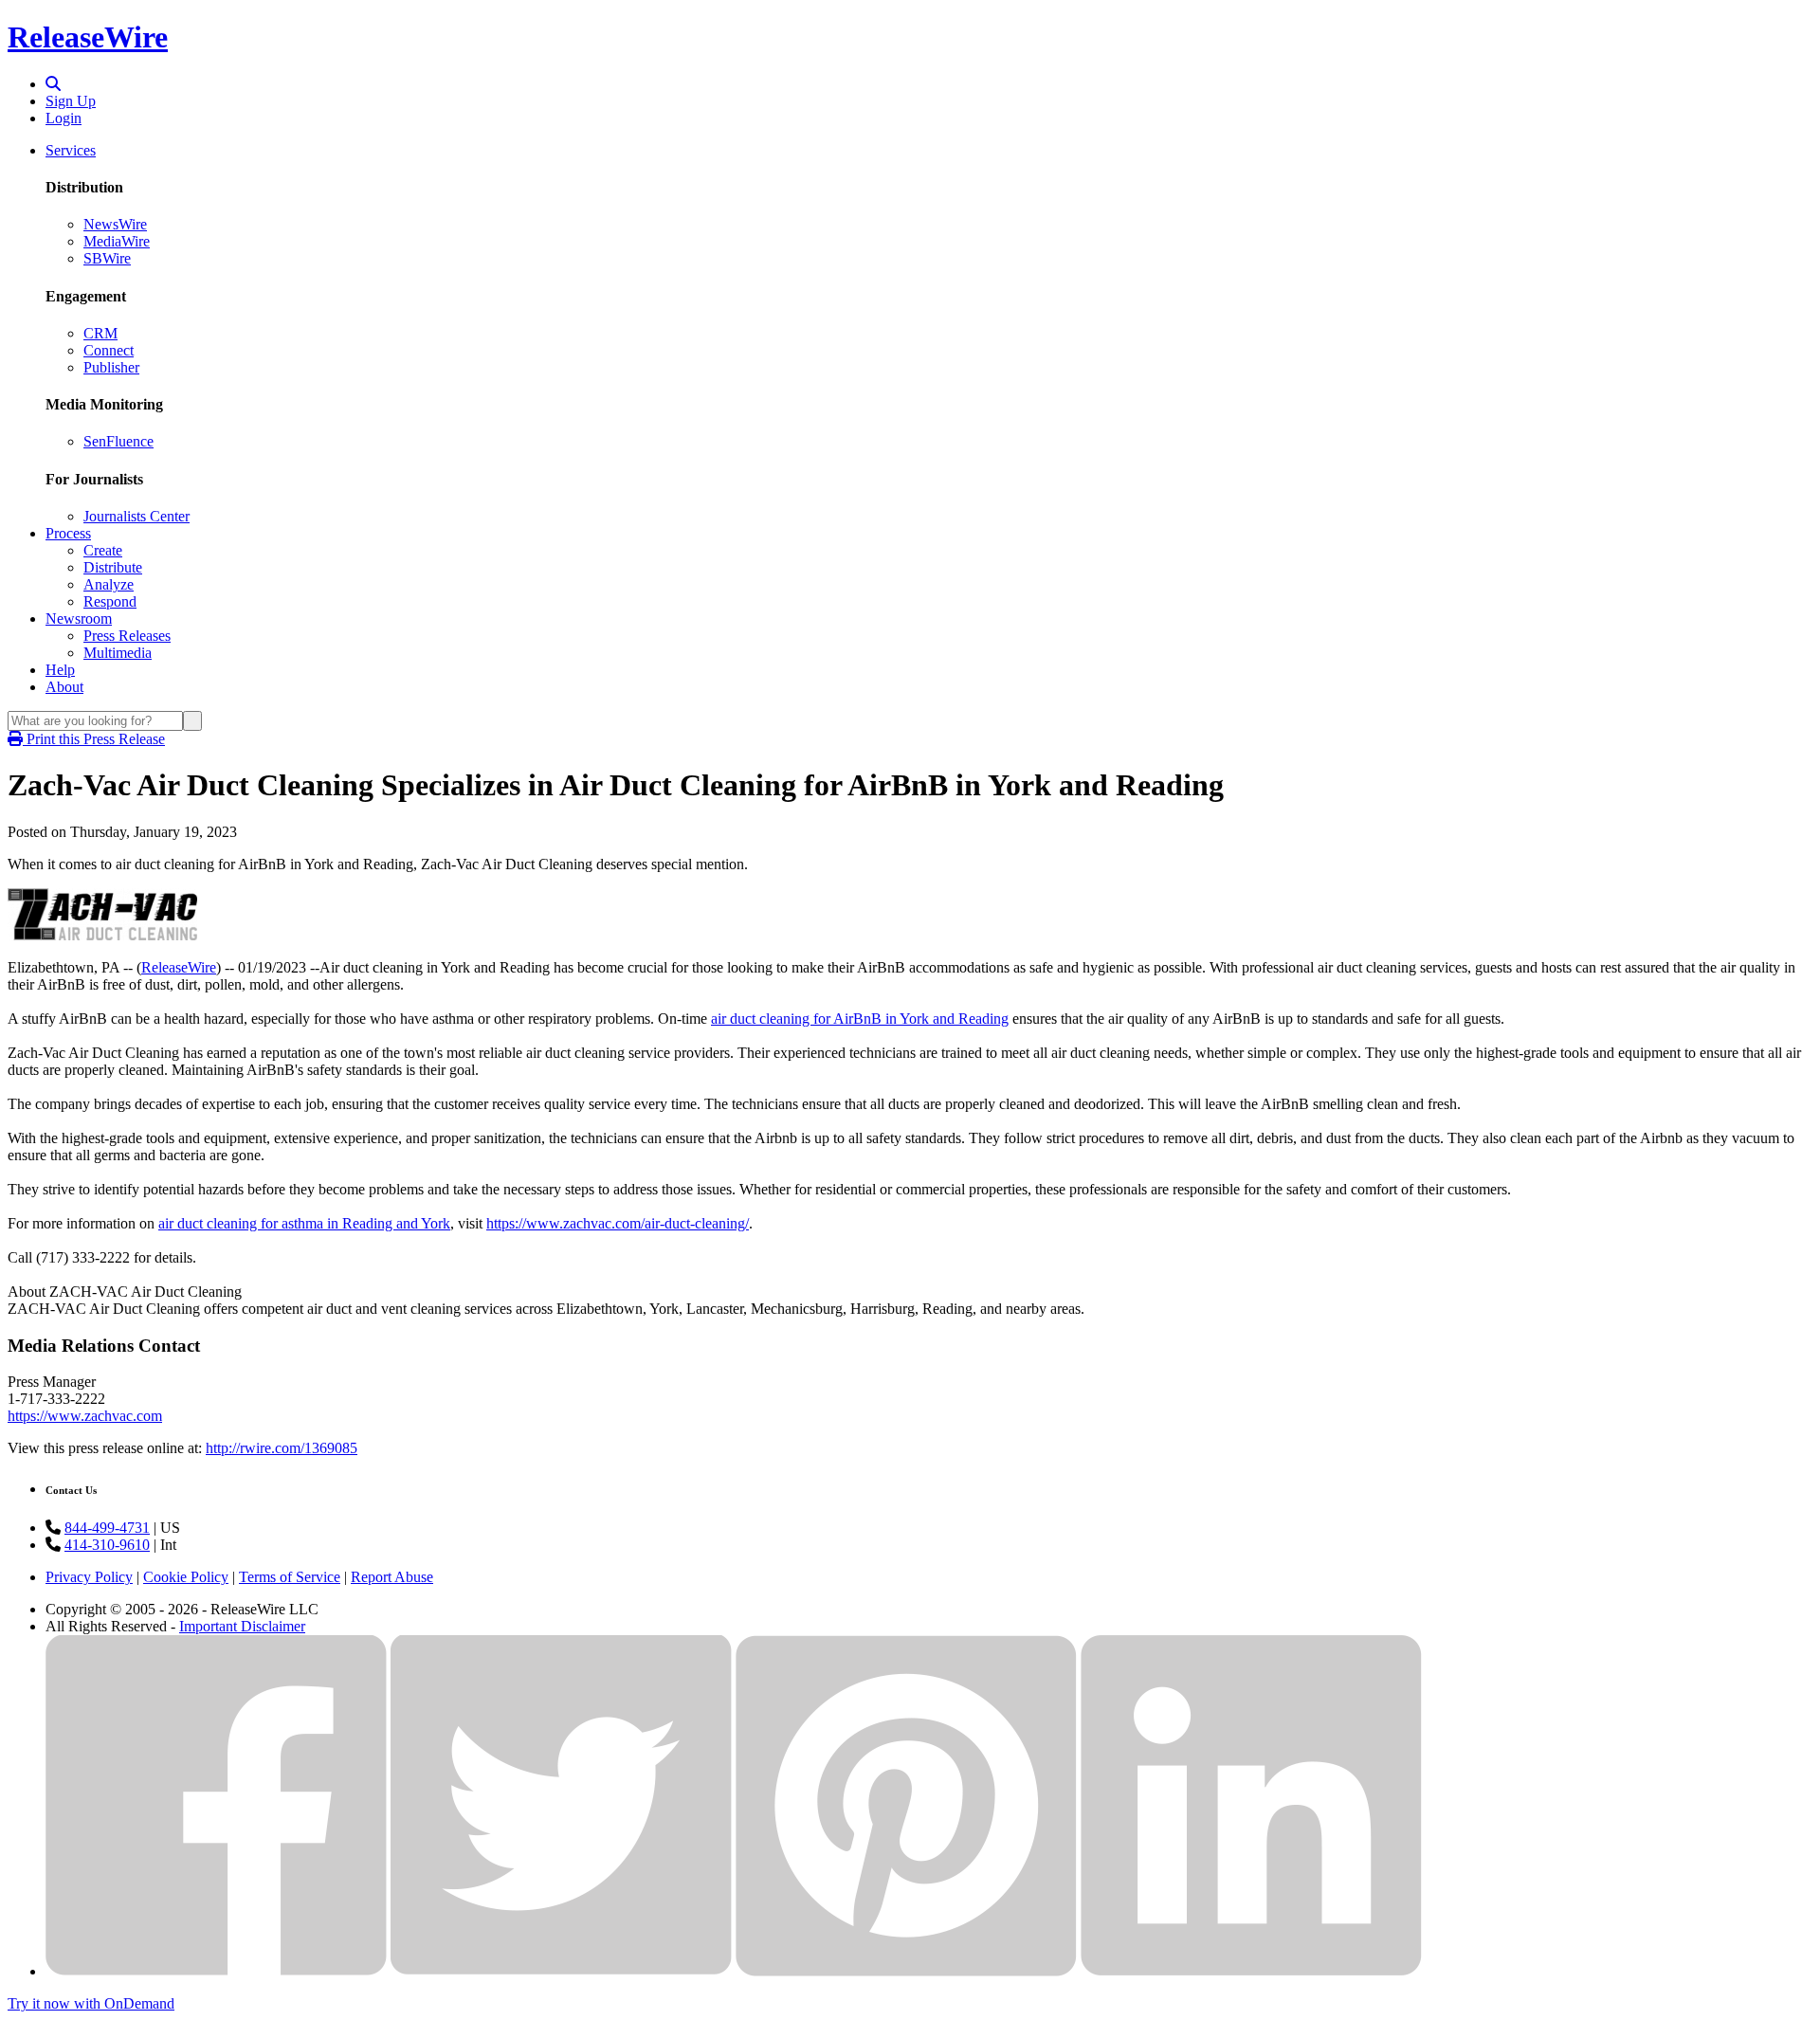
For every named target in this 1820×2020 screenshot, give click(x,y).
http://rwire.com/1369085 (282, 1448)
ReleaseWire (88, 37)
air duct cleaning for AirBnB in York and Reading (860, 1019)
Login (64, 118)
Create (103, 550)
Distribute (113, 567)
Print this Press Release (94, 739)
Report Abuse (392, 1577)
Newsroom (79, 619)
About (64, 687)
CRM (100, 333)
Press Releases (127, 636)
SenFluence (118, 441)
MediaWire (117, 241)
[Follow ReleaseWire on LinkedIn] (1251, 1971)
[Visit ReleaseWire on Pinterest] (906, 1971)
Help (60, 670)
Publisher (111, 367)
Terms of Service (290, 1577)
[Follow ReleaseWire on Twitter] (561, 1971)
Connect (109, 350)
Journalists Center (136, 516)
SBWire (107, 258)
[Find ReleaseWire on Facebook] (216, 1971)
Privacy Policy (89, 1577)
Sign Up (71, 101)
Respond (110, 601)
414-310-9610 (107, 1545)
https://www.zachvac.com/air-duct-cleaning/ (618, 1223)
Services (71, 150)
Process (68, 533)
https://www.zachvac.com (85, 1416)
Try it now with (91, 2003)
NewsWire (115, 224)
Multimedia (118, 653)
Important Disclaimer (242, 1626)
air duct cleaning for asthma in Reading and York (304, 1223)
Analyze (109, 584)
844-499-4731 (107, 1528)
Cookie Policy (186, 1577)
